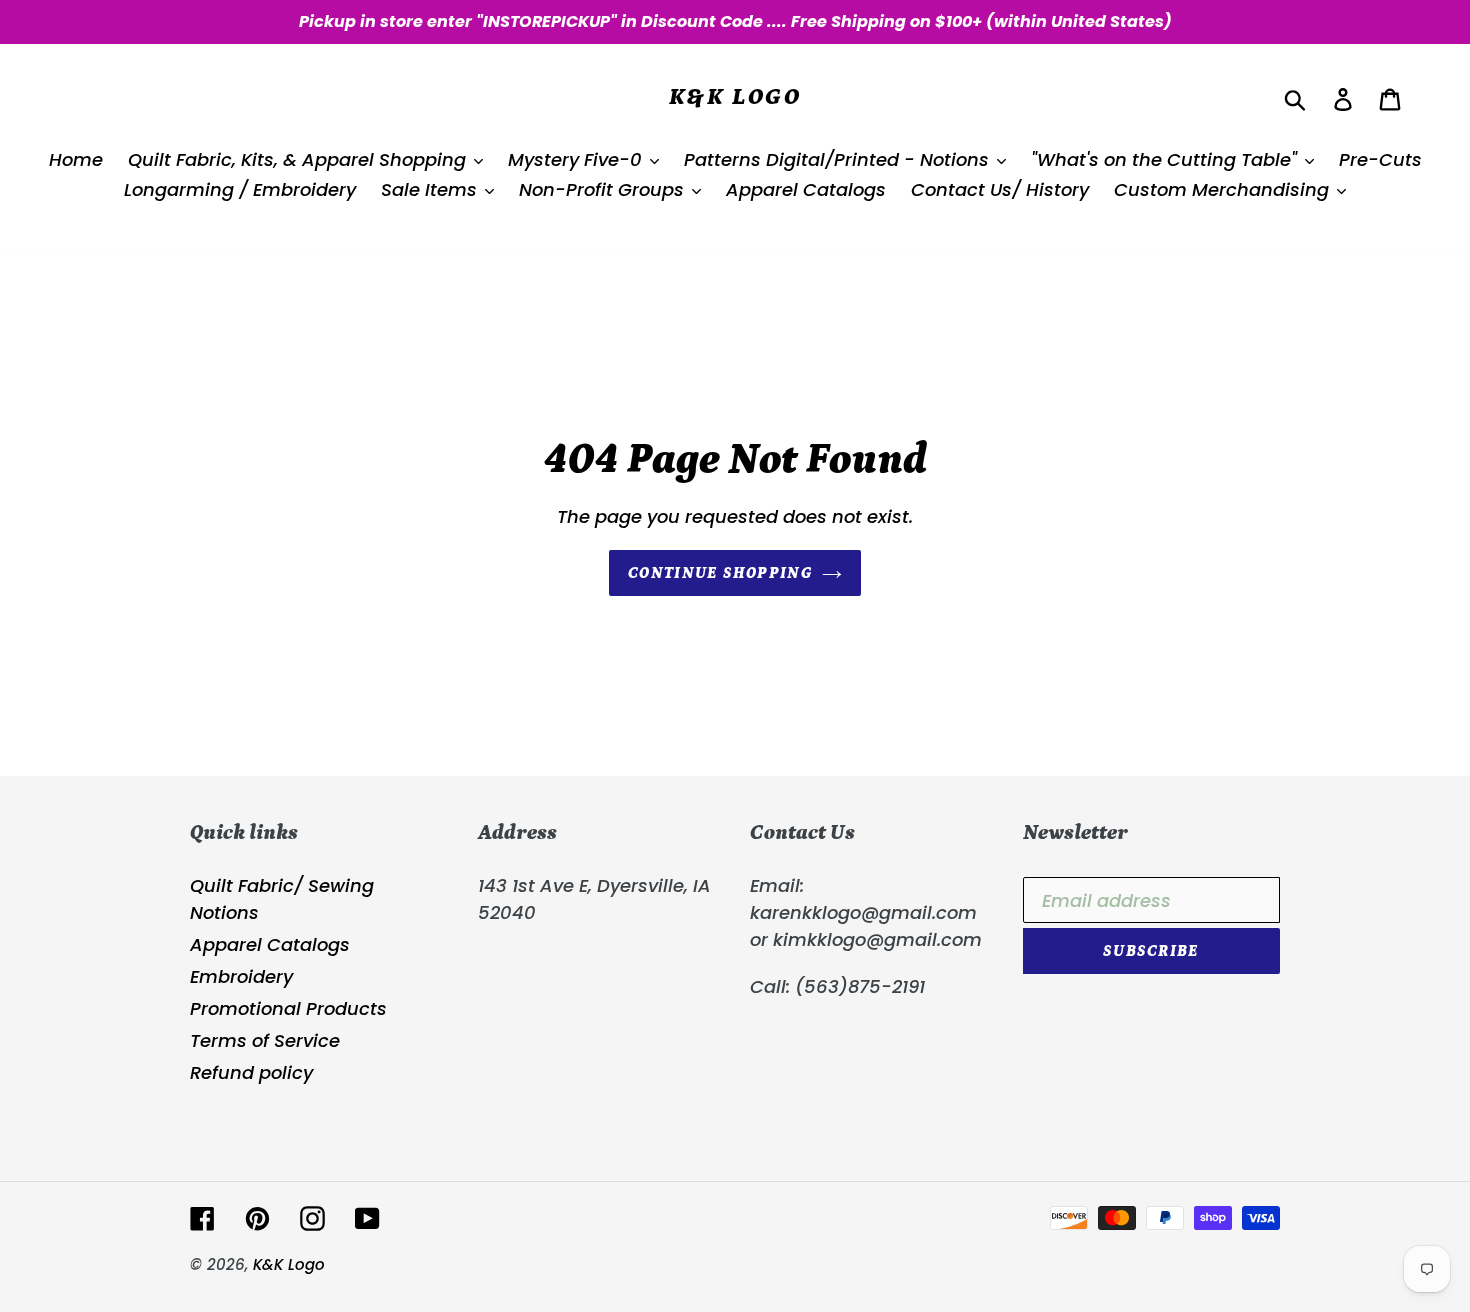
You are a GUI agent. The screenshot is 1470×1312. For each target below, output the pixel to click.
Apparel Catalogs (270, 944)
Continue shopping (720, 573)
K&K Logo (735, 96)
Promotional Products (288, 1008)
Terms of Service (265, 1040)
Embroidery (241, 976)
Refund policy (251, 1072)
